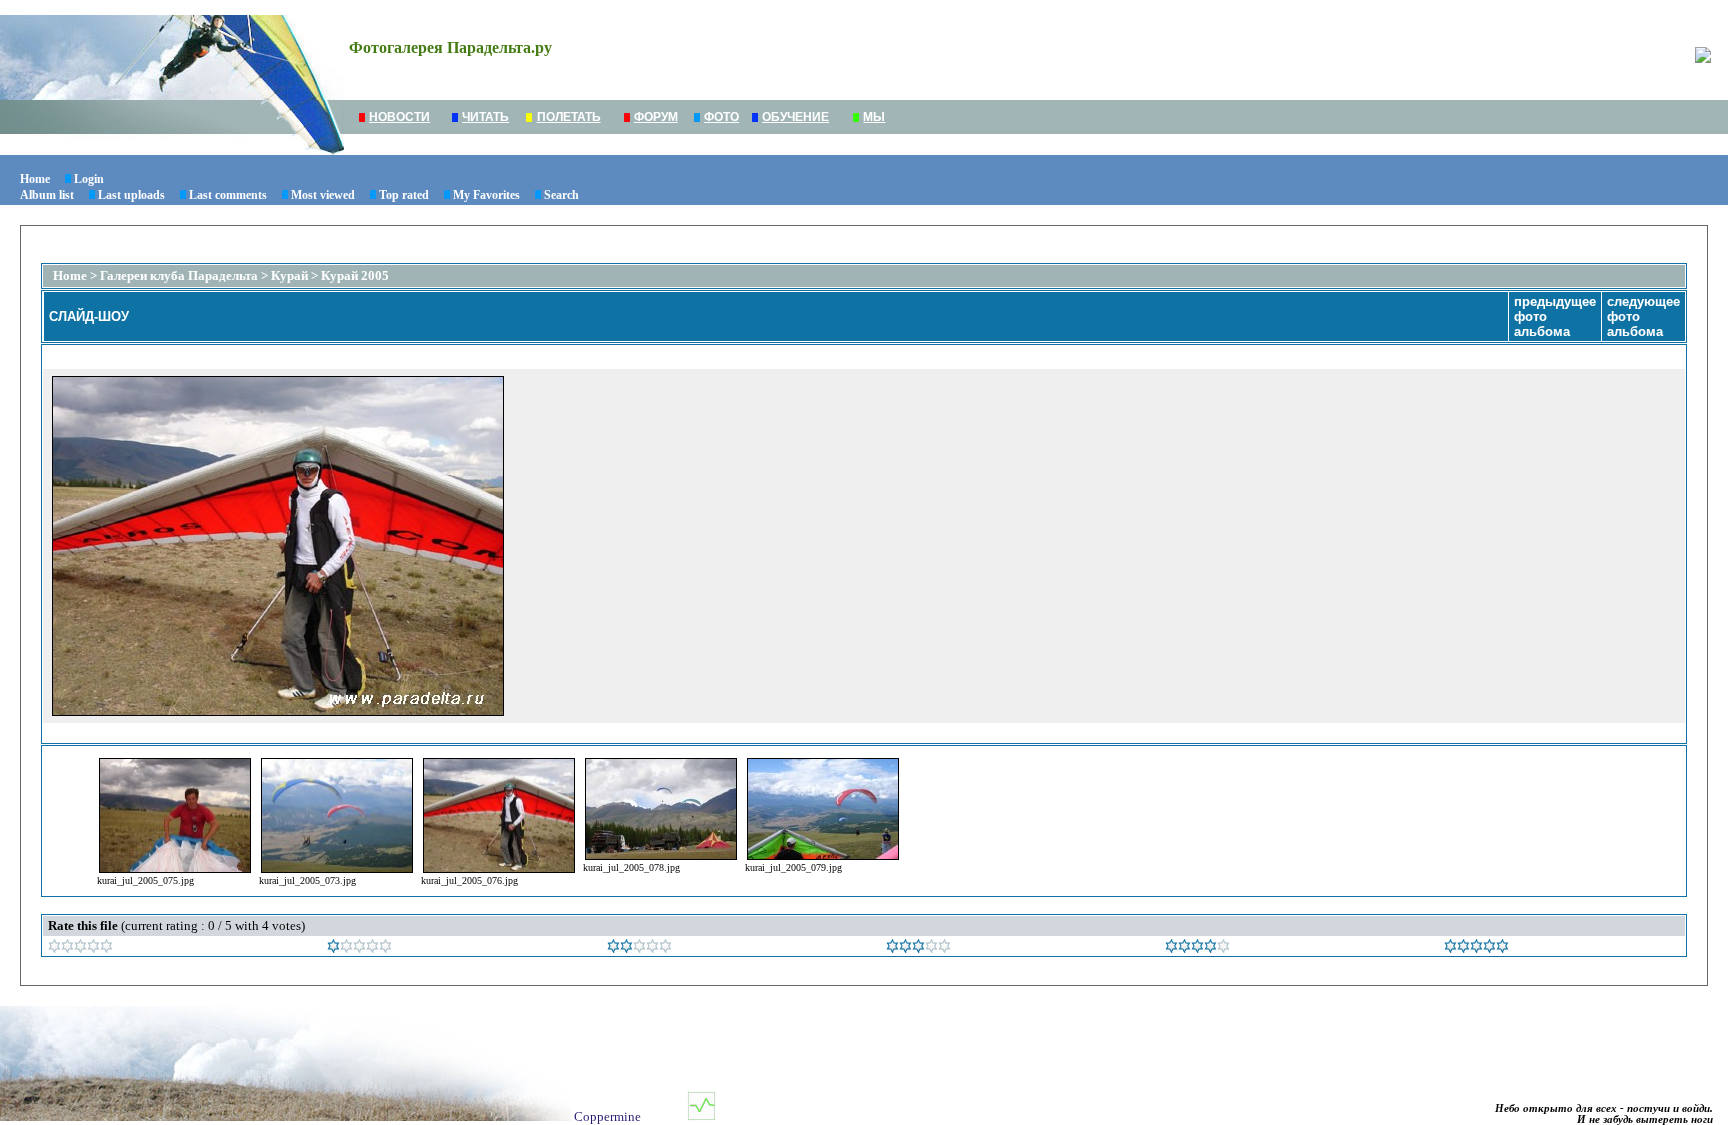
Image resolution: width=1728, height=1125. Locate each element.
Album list (47, 195)
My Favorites (486, 195)
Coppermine (607, 1116)
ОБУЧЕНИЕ (795, 117)
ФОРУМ (656, 117)
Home (35, 179)
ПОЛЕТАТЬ (569, 117)
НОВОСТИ (399, 117)
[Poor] (359, 948)
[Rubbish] (80, 948)
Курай (289, 275)
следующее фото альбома (1643, 316)
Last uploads (131, 195)
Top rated (404, 195)
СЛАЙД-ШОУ (89, 316)
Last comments (228, 195)
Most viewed (323, 195)
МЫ (874, 117)
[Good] (918, 948)
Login (89, 179)
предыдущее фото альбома (1555, 316)
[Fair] (639, 948)
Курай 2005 (355, 275)
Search (561, 195)
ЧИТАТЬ (485, 117)
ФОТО (721, 117)
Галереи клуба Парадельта (179, 275)
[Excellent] (1197, 948)
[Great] (1476, 948)
